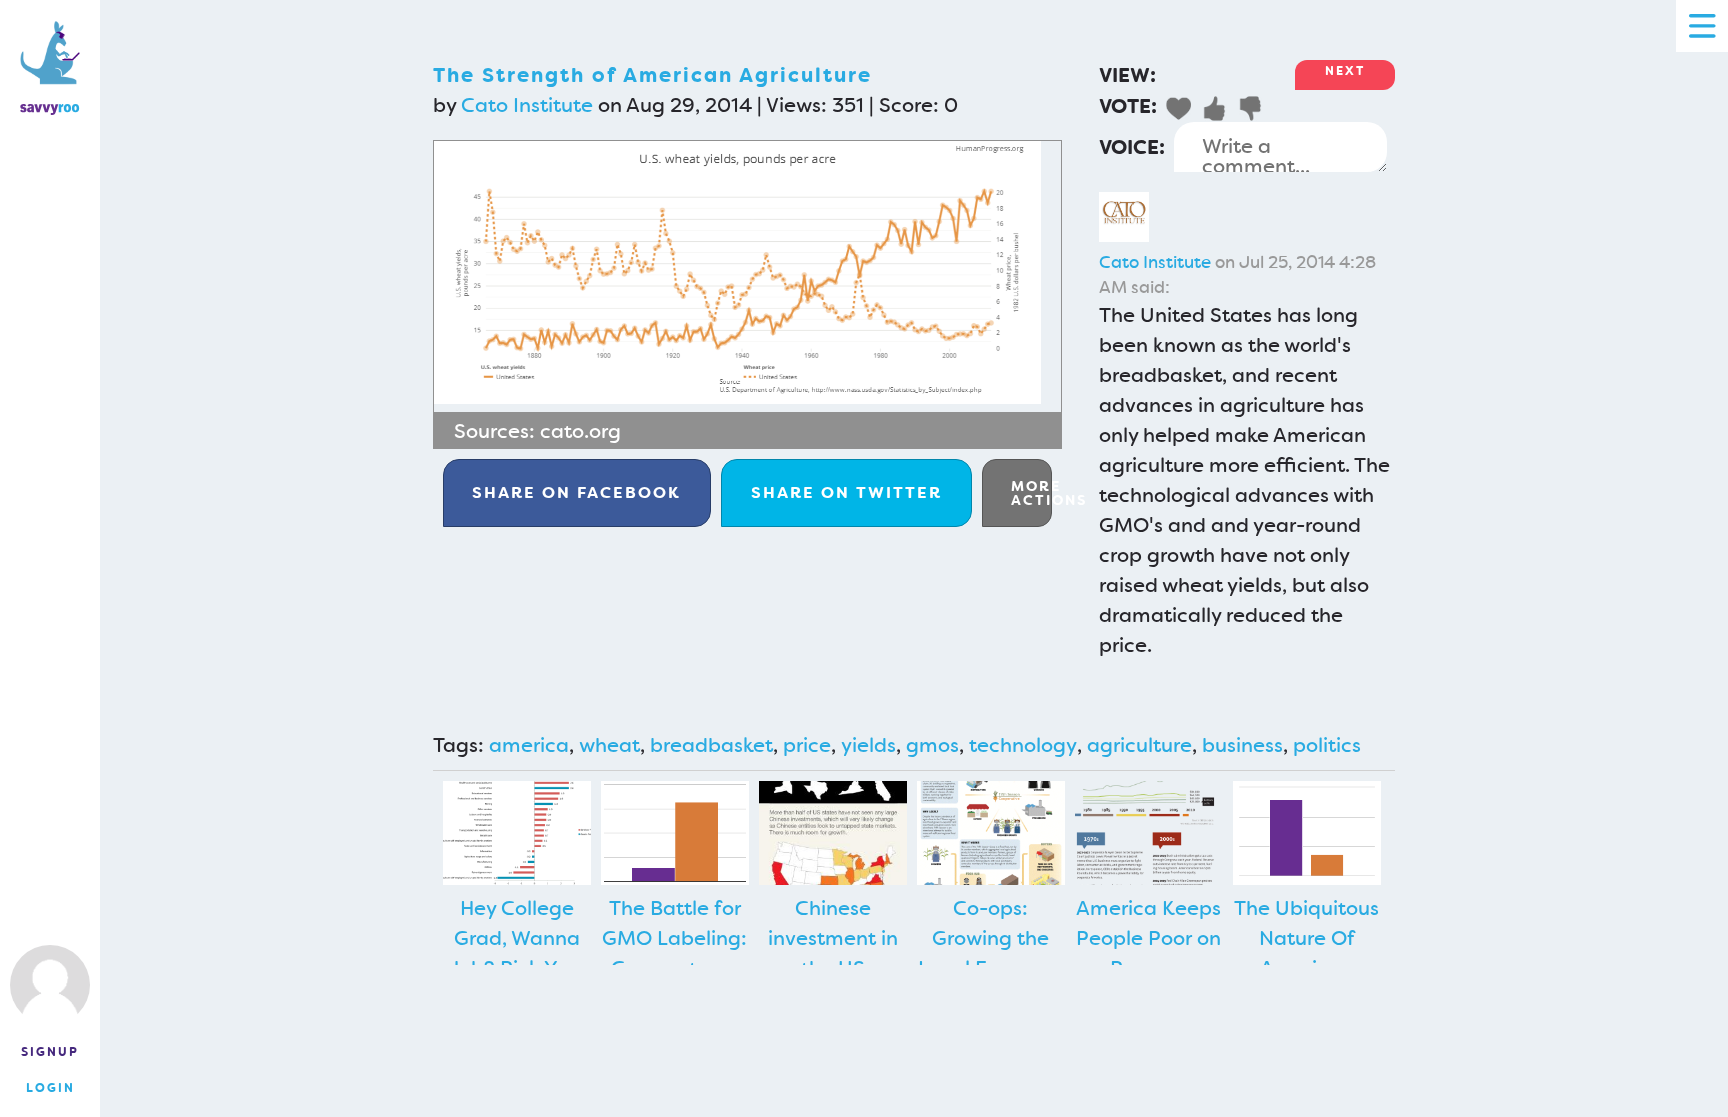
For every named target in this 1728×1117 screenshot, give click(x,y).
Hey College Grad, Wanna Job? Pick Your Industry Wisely (516, 953)
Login (50, 1088)
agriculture (1139, 745)
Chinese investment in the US (833, 938)
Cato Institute (527, 105)
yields (868, 745)
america (529, 745)
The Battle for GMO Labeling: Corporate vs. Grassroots (674, 953)
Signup (50, 1052)
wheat (609, 745)
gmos (932, 745)
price (807, 745)
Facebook (576, 492)
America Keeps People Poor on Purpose (1148, 938)
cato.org (580, 431)
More (1031, 493)
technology (1023, 745)
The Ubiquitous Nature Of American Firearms (1306, 953)
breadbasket (711, 745)
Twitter (846, 492)
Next (1345, 71)
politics (1327, 745)
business (1242, 745)
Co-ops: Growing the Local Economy (991, 938)
